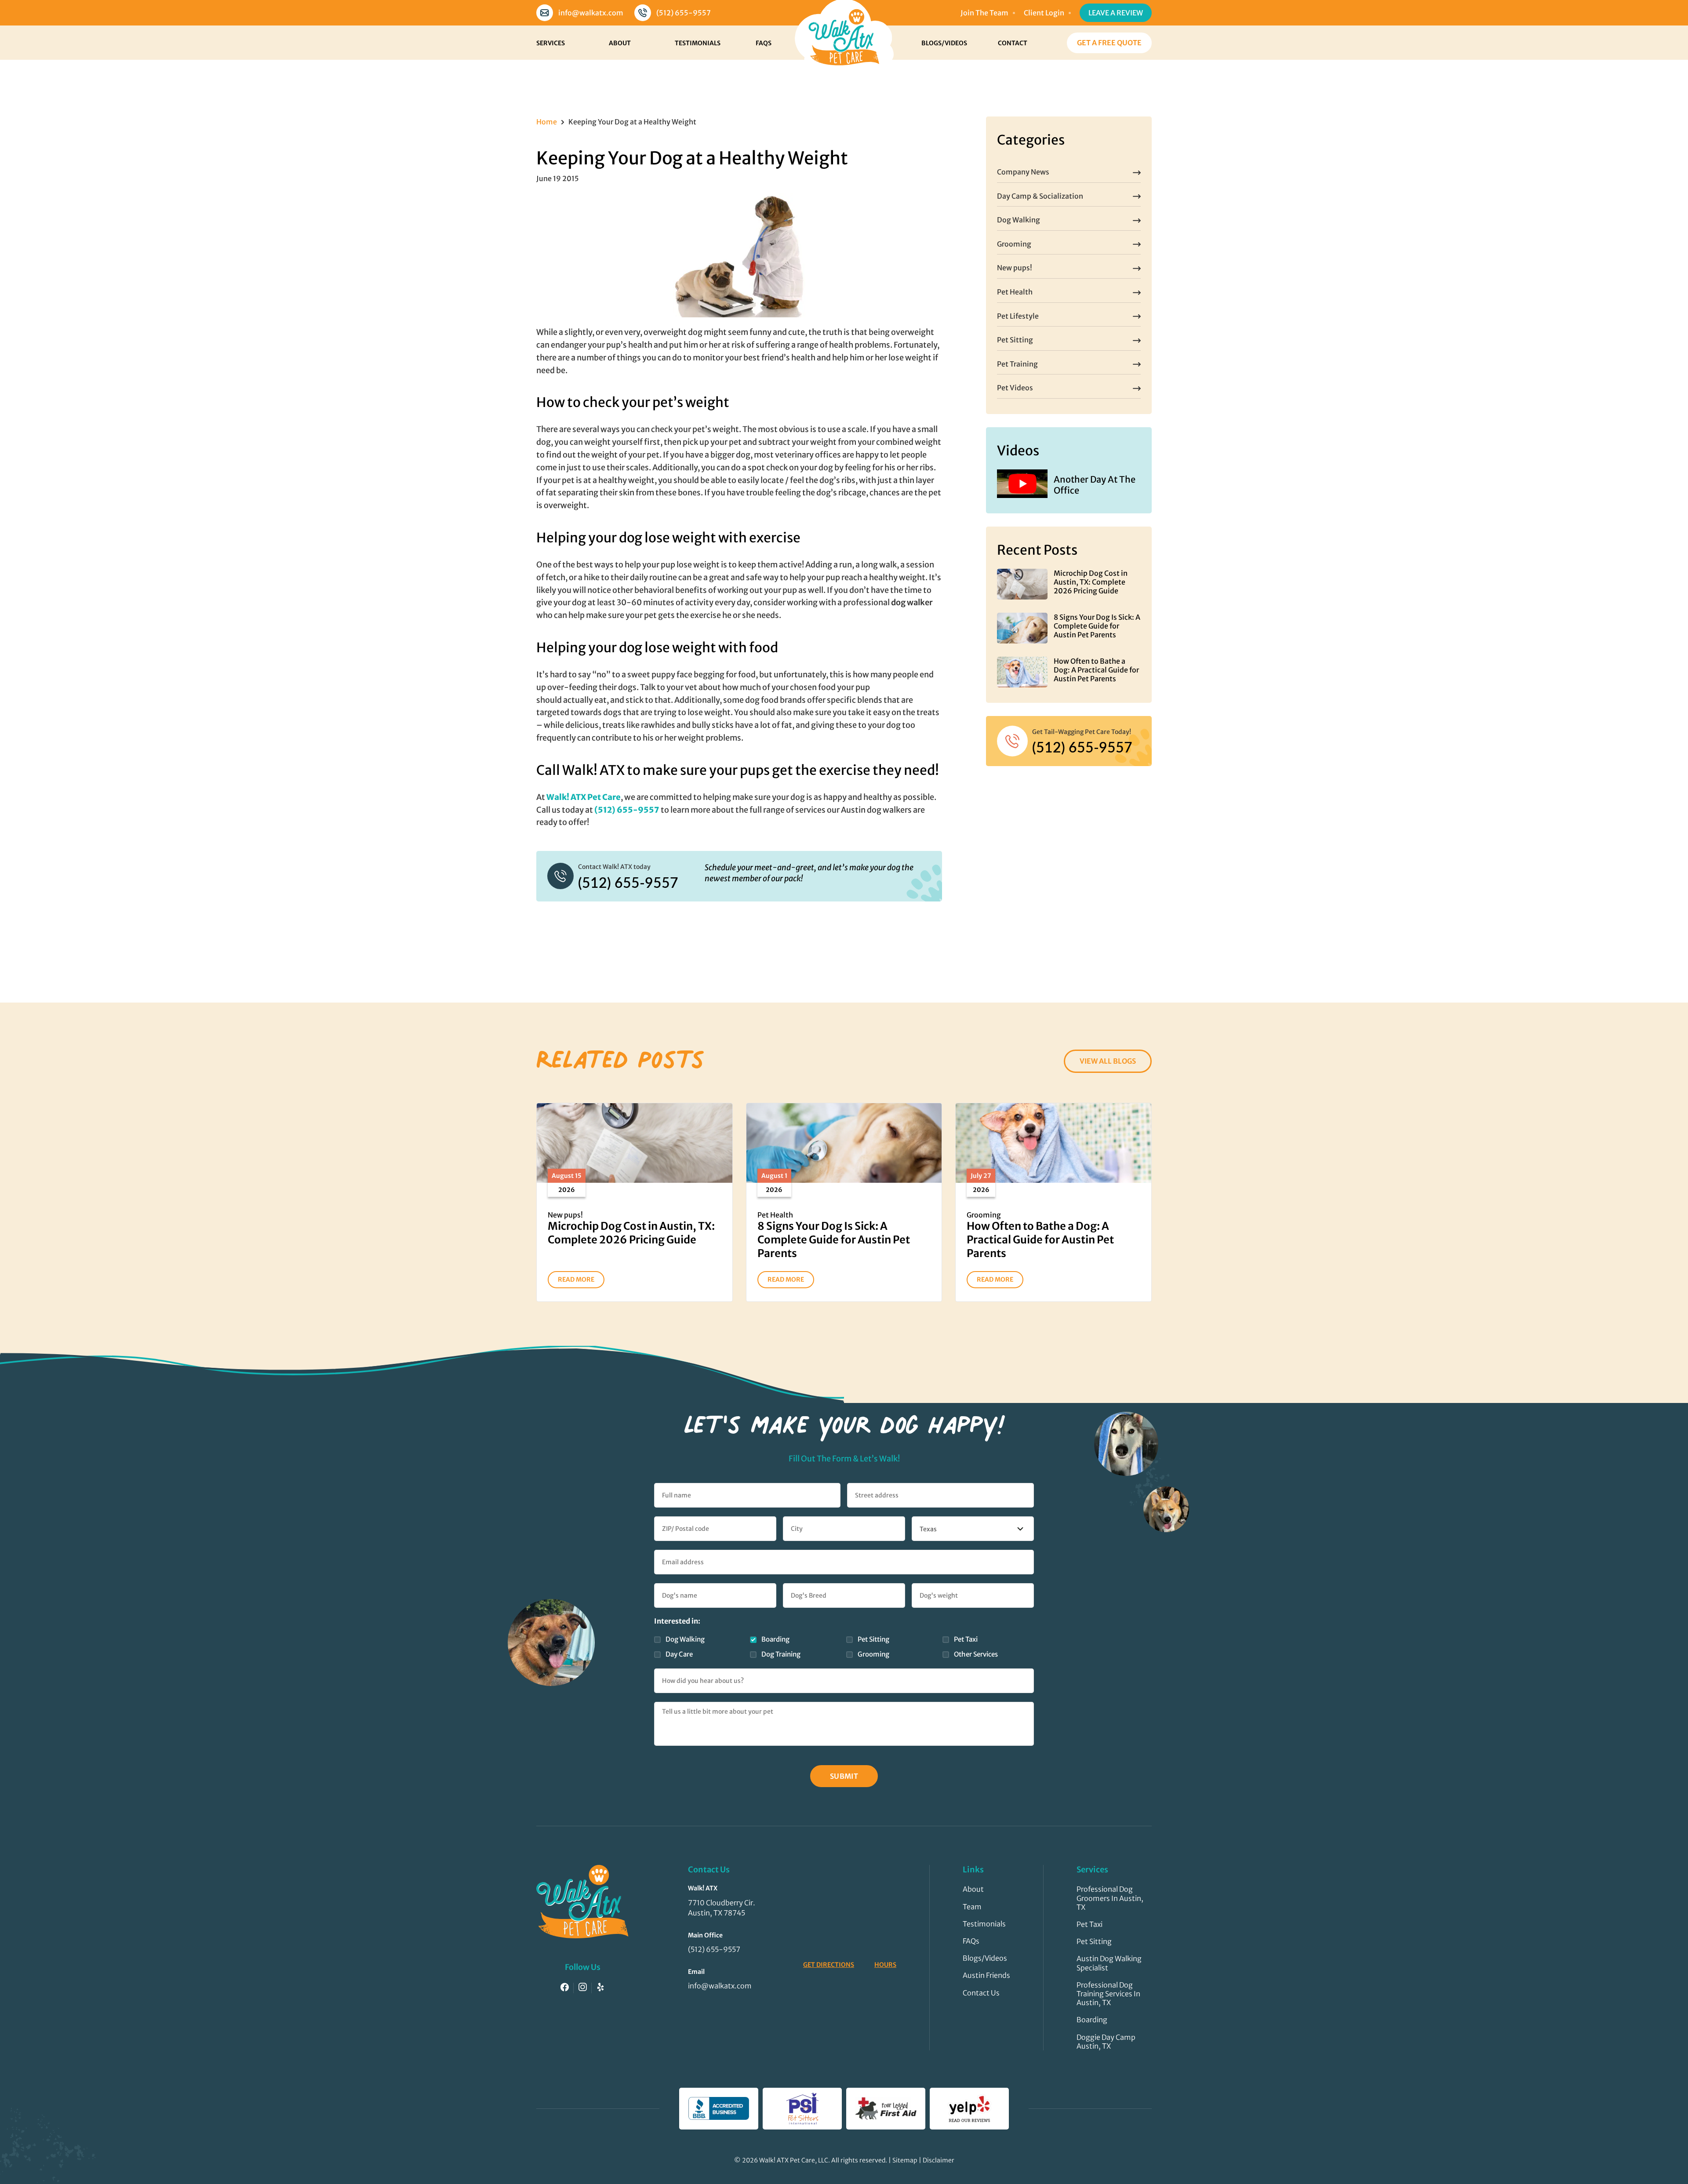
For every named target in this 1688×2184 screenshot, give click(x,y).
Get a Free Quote (1109, 43)
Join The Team (984, 13)
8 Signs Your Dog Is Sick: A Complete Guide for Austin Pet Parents (1097, 626)
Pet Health (1015, 292)
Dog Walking (1019, 220)
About (620, 43)
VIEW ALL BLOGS (1108, 1061)
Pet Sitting (1015, 340)
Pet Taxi (966, 1639)
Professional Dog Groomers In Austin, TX (1110, 1898)
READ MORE (576, 1279)
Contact (1013, 43)
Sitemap (905, 2160)
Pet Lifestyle (1018, 316)
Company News (1023, 172)
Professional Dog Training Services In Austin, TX (1108, 1994)
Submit (844, 1776)
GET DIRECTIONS (829, 1965)
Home (547, 122)
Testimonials (698, 43)
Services (551, 43)
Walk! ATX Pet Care (584, 797)
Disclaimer (939, 2160)
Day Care (679, 1654)
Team (972, 1907)
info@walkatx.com (591, 13)
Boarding (775, 1639)
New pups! (1015, 268)
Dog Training (781, 1654)
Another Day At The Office (1095, 485)
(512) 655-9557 (684, 13)
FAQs (764, 43)
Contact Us (981, 1993)
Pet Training (1017, 364)
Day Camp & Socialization (1040, 196)
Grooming (1014, 244)
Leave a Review (1116, 13)
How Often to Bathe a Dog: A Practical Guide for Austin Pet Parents (1096, 670)
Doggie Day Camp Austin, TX (1106, 2042)
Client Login (1044, 13)
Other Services (976, 1654)
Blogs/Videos (944, 43)
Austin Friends (986, 1975)
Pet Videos (1015, 388)
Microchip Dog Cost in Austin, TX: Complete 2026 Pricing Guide (1091, 582)
